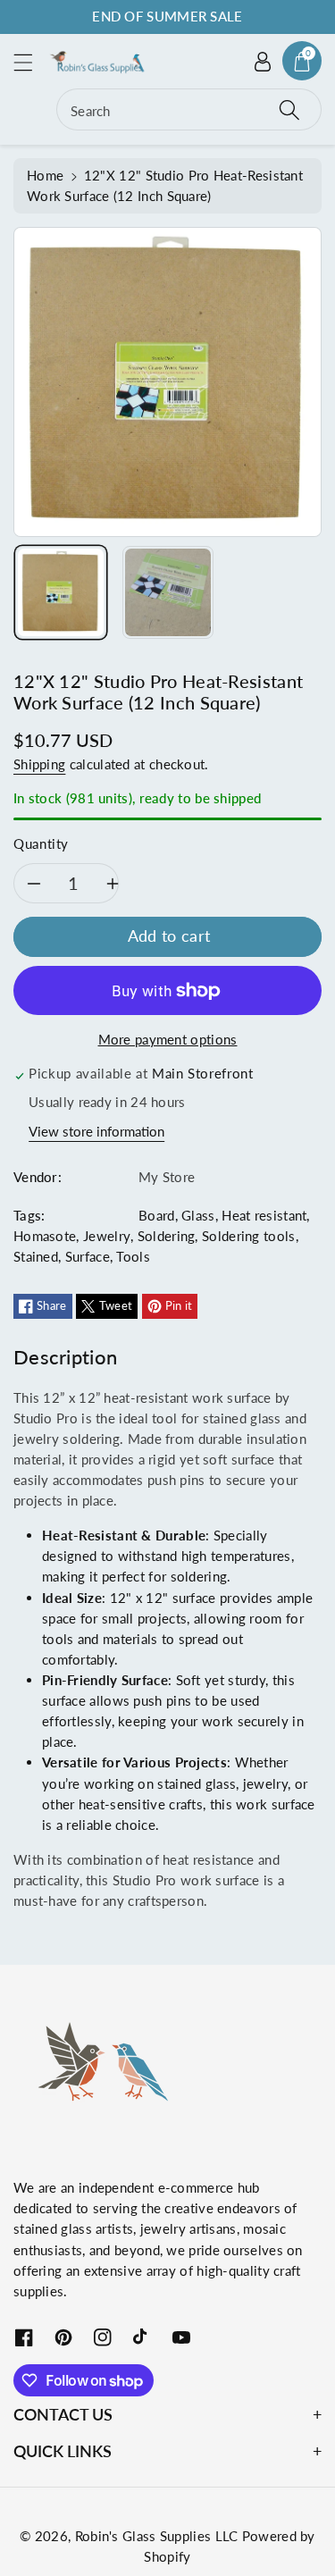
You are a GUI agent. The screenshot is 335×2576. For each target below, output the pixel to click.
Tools (133, 1256)
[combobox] (189, 109)
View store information (96, 1131)
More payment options (168, 1039)
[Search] (289, 109)
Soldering (167, 1236)
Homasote (45, 1236)
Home (45, 175)
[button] (31, 62)
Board (157, 1215)
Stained (36, 1256)
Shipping (39, 764)
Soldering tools (249, 1236)
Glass (198, 1215)
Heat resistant (264, 1215)
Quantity (41, 843)
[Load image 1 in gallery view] (61, 592)
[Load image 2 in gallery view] (168, 592)
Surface (88, 1256)
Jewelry (107, 1236)
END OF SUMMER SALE (167, 16)
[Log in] (263, 61)
